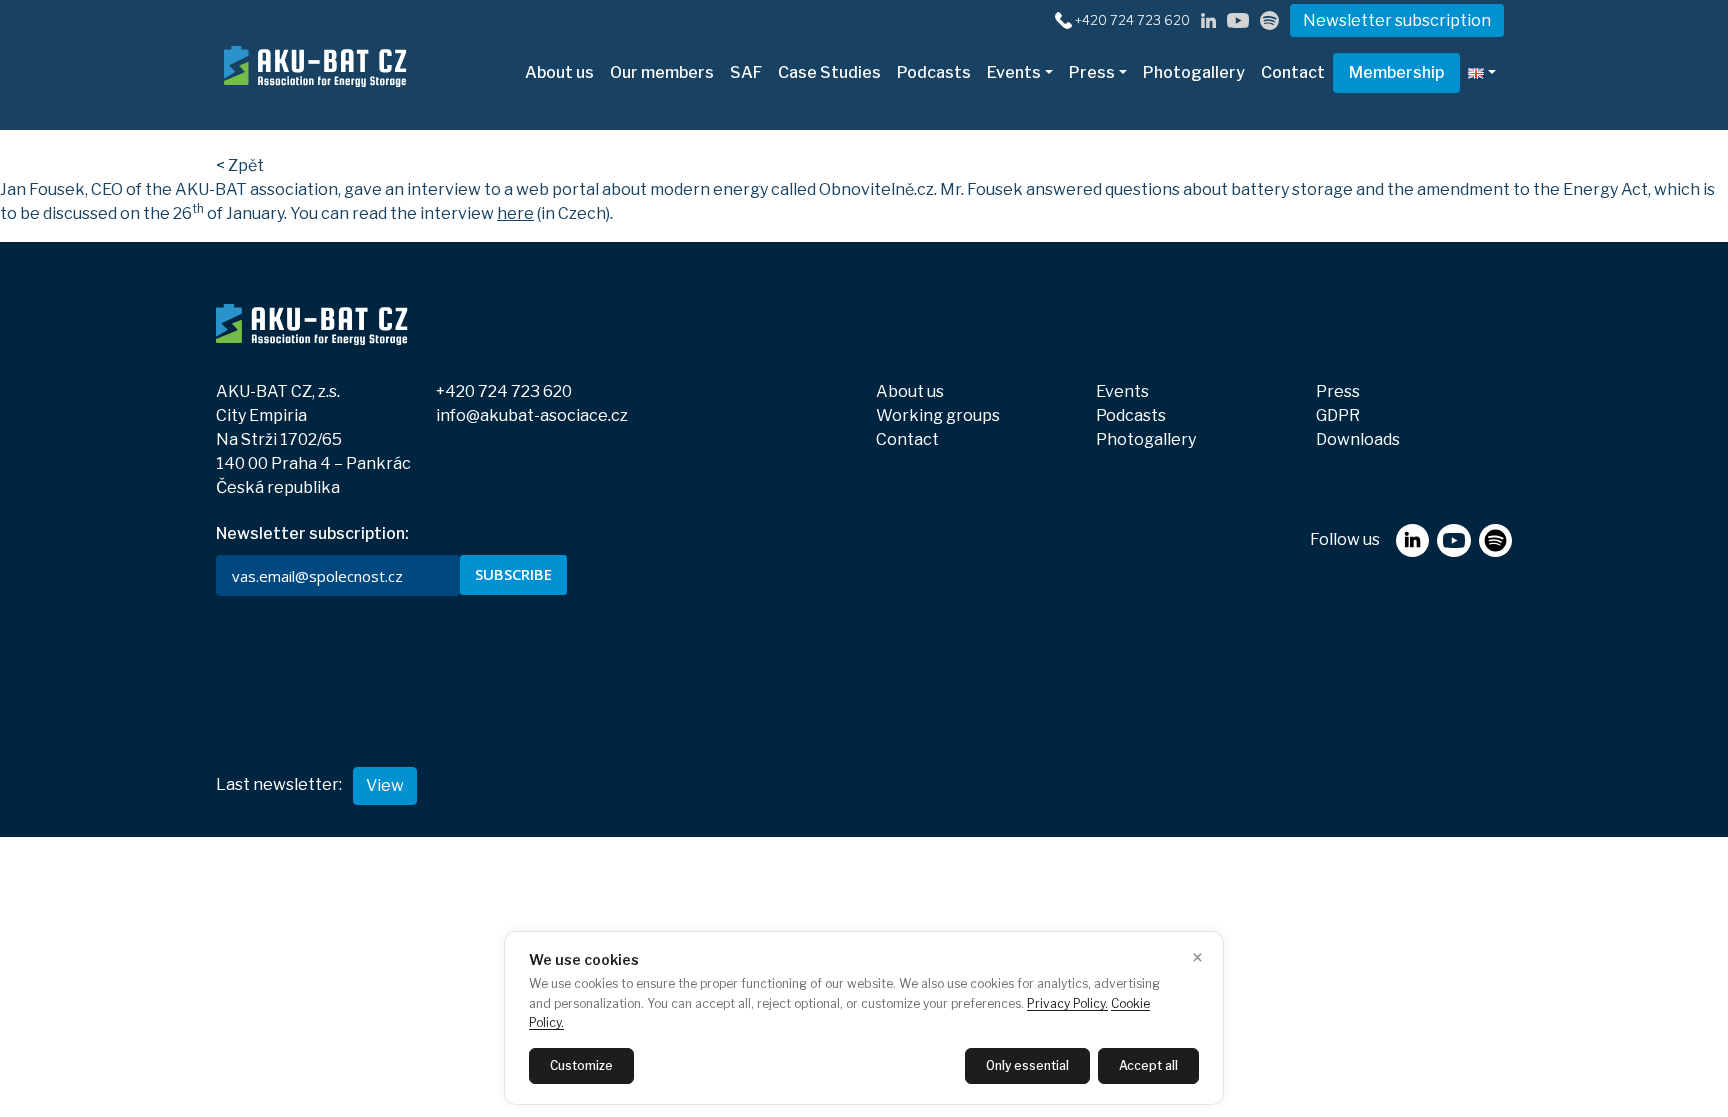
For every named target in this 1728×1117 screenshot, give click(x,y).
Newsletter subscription (1397, 20)
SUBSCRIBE (513, 574)
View (385, 785)
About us (559, 72)
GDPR (1338, 415)
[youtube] (1238, 19)
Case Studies (829, 72)
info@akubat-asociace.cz (532, 415)
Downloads (1358, 439)
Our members (662, 72)
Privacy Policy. (1067, 1003)
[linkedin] (1208, 19)
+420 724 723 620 (1132, 20)
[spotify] (1269, 19)
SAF (746, 72)
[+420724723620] (1063, 19)
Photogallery (1194, 72)
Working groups (938, 415)
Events (1014, 72)
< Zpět (240, 165)
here (515, 213)
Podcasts (934, 72)
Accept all (1148, 1065)
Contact (1293, 72)
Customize (581, 1065)
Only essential (1027, 1065)
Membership (1396, 72)
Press (1092, 72)
